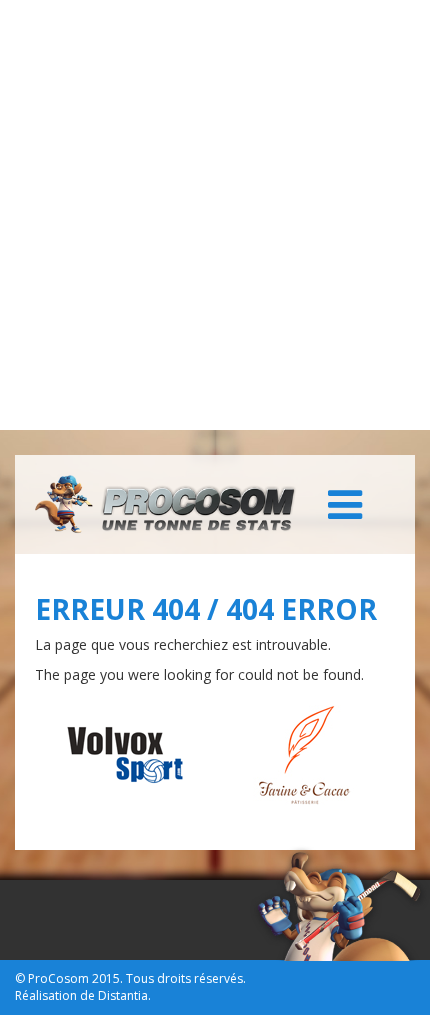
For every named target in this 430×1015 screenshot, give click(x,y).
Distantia (123, 995)
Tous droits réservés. (186, 978)
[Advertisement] (215, 215)
